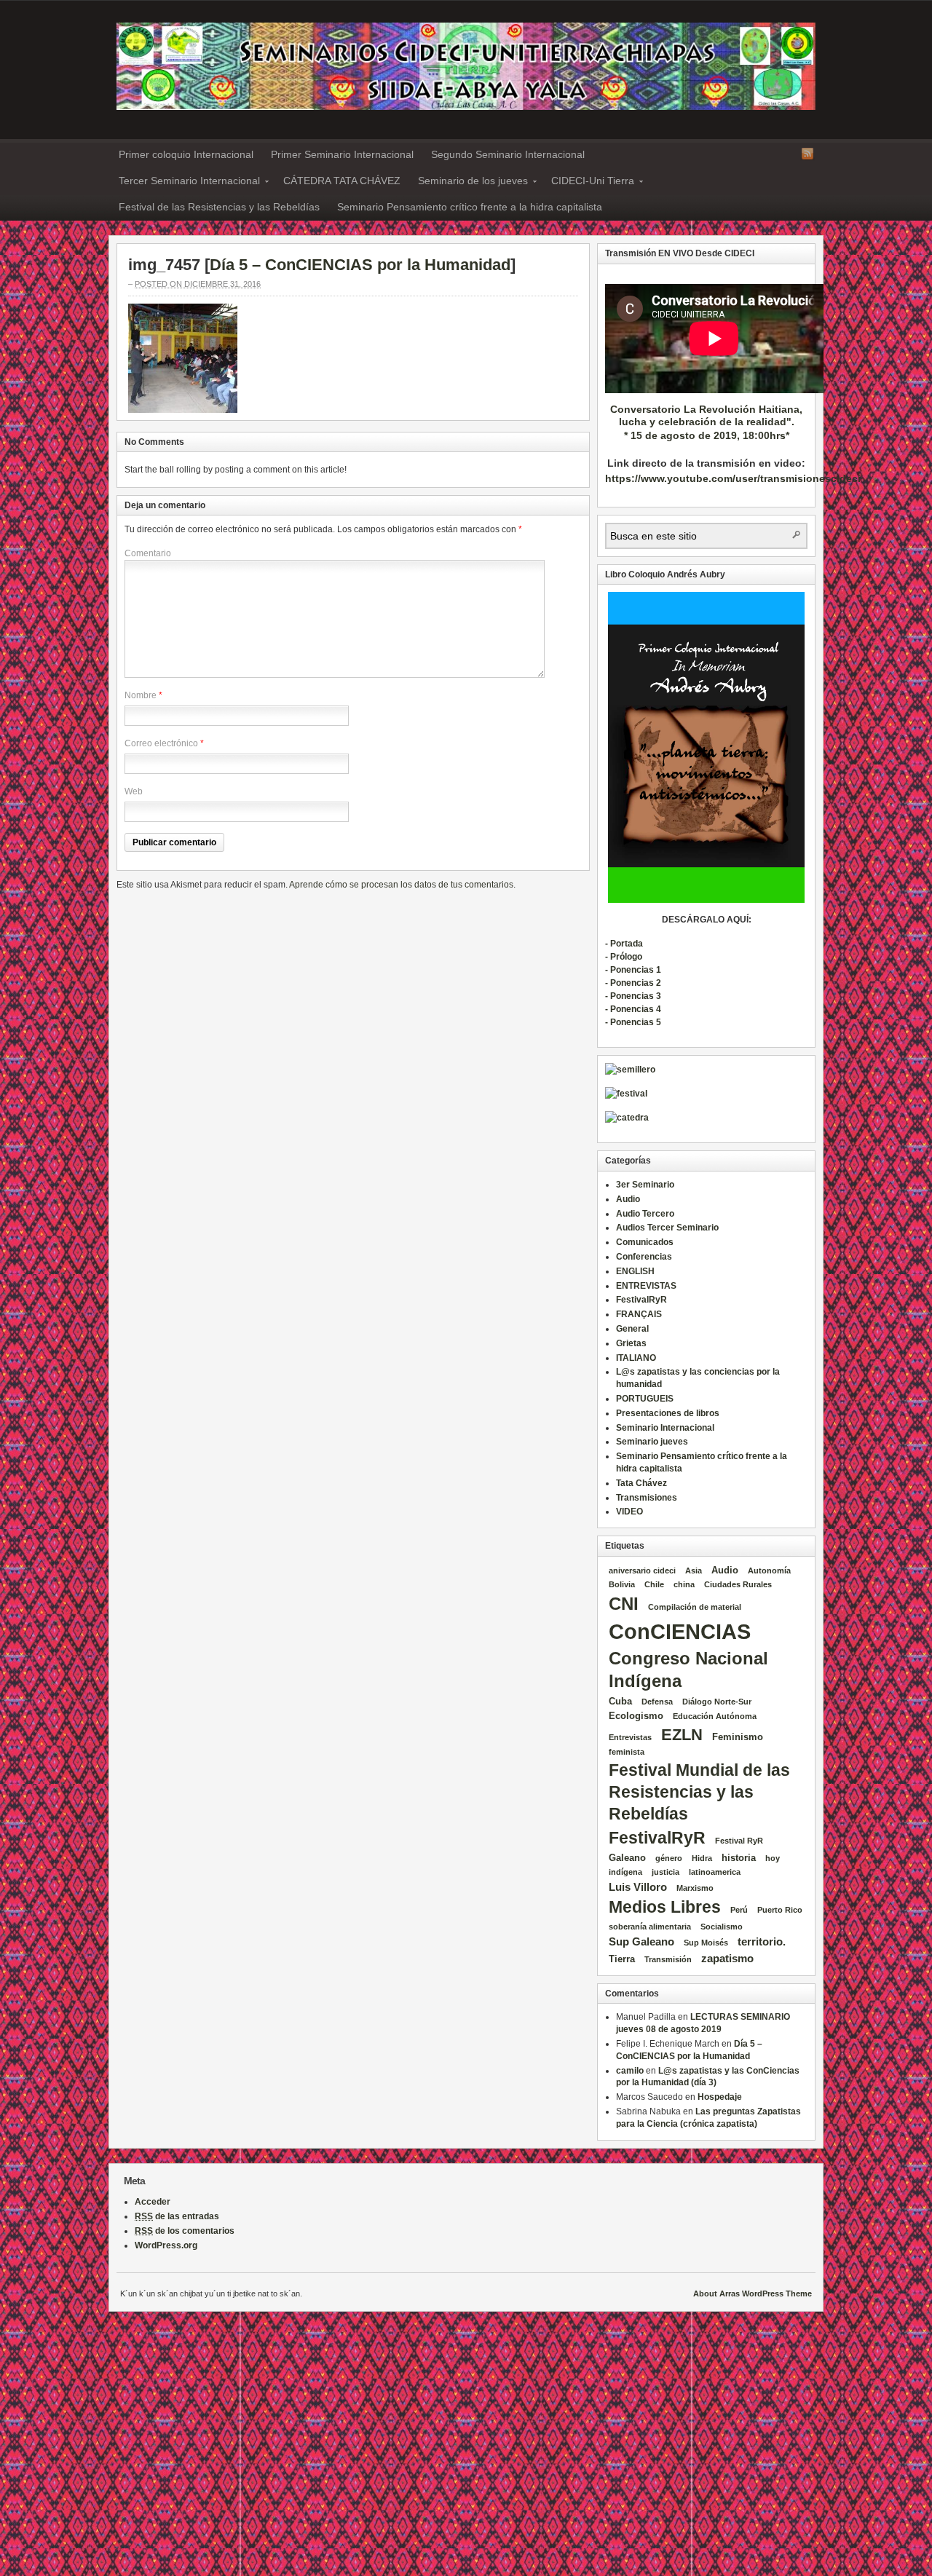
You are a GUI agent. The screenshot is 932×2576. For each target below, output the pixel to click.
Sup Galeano (641, 1941)
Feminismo (738, 1737)
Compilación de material (695, 1607)
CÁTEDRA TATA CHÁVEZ (342, 181)
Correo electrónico (161, 743)
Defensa (657, 1702)
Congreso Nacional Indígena (688, 1670)
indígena (625, 1872)
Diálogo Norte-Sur (717, 1702)
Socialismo (722, 1927)
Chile (654, 1584)
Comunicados (645, 1242)
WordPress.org (166, 2245)
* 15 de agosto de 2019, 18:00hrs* (707, 435)
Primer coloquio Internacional (186, 154)
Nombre (141, 695)
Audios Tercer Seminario (667, 1228)
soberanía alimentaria (650, 1927)
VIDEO (629, 1512)
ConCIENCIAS (680, 1631)
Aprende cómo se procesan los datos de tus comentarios (401, 885)
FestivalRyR (641, 1300)
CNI (624, 1604)
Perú (739, 1910)
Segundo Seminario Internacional (508, 154)
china (684, 1584)
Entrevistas (630, 1737)
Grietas (631, 1343)
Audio (628, 1199)
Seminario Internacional (665, 1428)
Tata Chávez (641, 1483)
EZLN (682, 1735)
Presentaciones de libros (668, 1413)
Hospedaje (720, 2097)
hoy (773, 1858)
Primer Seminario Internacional (342, 154)
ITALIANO (636, 1358)
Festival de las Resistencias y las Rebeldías (219, 207)
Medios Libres (665, 1907)
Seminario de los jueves (469, 183)
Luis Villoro (638, 1887)
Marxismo (695, 1888)
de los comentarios (185, 2231)
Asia (694, 1571)
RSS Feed (807, 154)
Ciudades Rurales (738, 1584)
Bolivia (622, 1584)
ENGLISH (635, 1271)
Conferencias (644, 1257)
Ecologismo (636, 1716)
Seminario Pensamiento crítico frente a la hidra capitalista (470, 207)
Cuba (620, 1701)
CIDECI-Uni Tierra (588, 183)
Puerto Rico (780, 1910)
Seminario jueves (652, 1442)
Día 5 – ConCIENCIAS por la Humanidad (360, 265)
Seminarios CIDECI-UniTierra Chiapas (466, 66)
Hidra (702, 1858)
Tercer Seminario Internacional (185, 183)
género (669, 1858)
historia (739, 1858)
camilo (630, 2071)
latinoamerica (715, 1872)
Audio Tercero (645, 1214)
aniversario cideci (642, 1571)
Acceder (153, 2202)
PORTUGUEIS (645, 1399)
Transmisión (668, 1959)
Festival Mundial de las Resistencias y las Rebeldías (699, 1792)
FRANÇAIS (639, 1314)
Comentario (148, 553)
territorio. (762, 1941)
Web (134, 791)
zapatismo (727, 1958)
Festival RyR (739, 1841)
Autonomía (769, 1571)
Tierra (622, 1959)
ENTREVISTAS (646, 1286)
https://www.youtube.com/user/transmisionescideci (733, 478)
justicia (666, 1872)
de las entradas (177, 2216)
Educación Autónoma (715, 1716)
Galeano (627, 1858)
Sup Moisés (706, 1943)
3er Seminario (645, 1185)
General (632, 1329)
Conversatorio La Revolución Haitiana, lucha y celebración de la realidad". (706, 415)
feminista (627, 1752)
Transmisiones (647, 1498)
